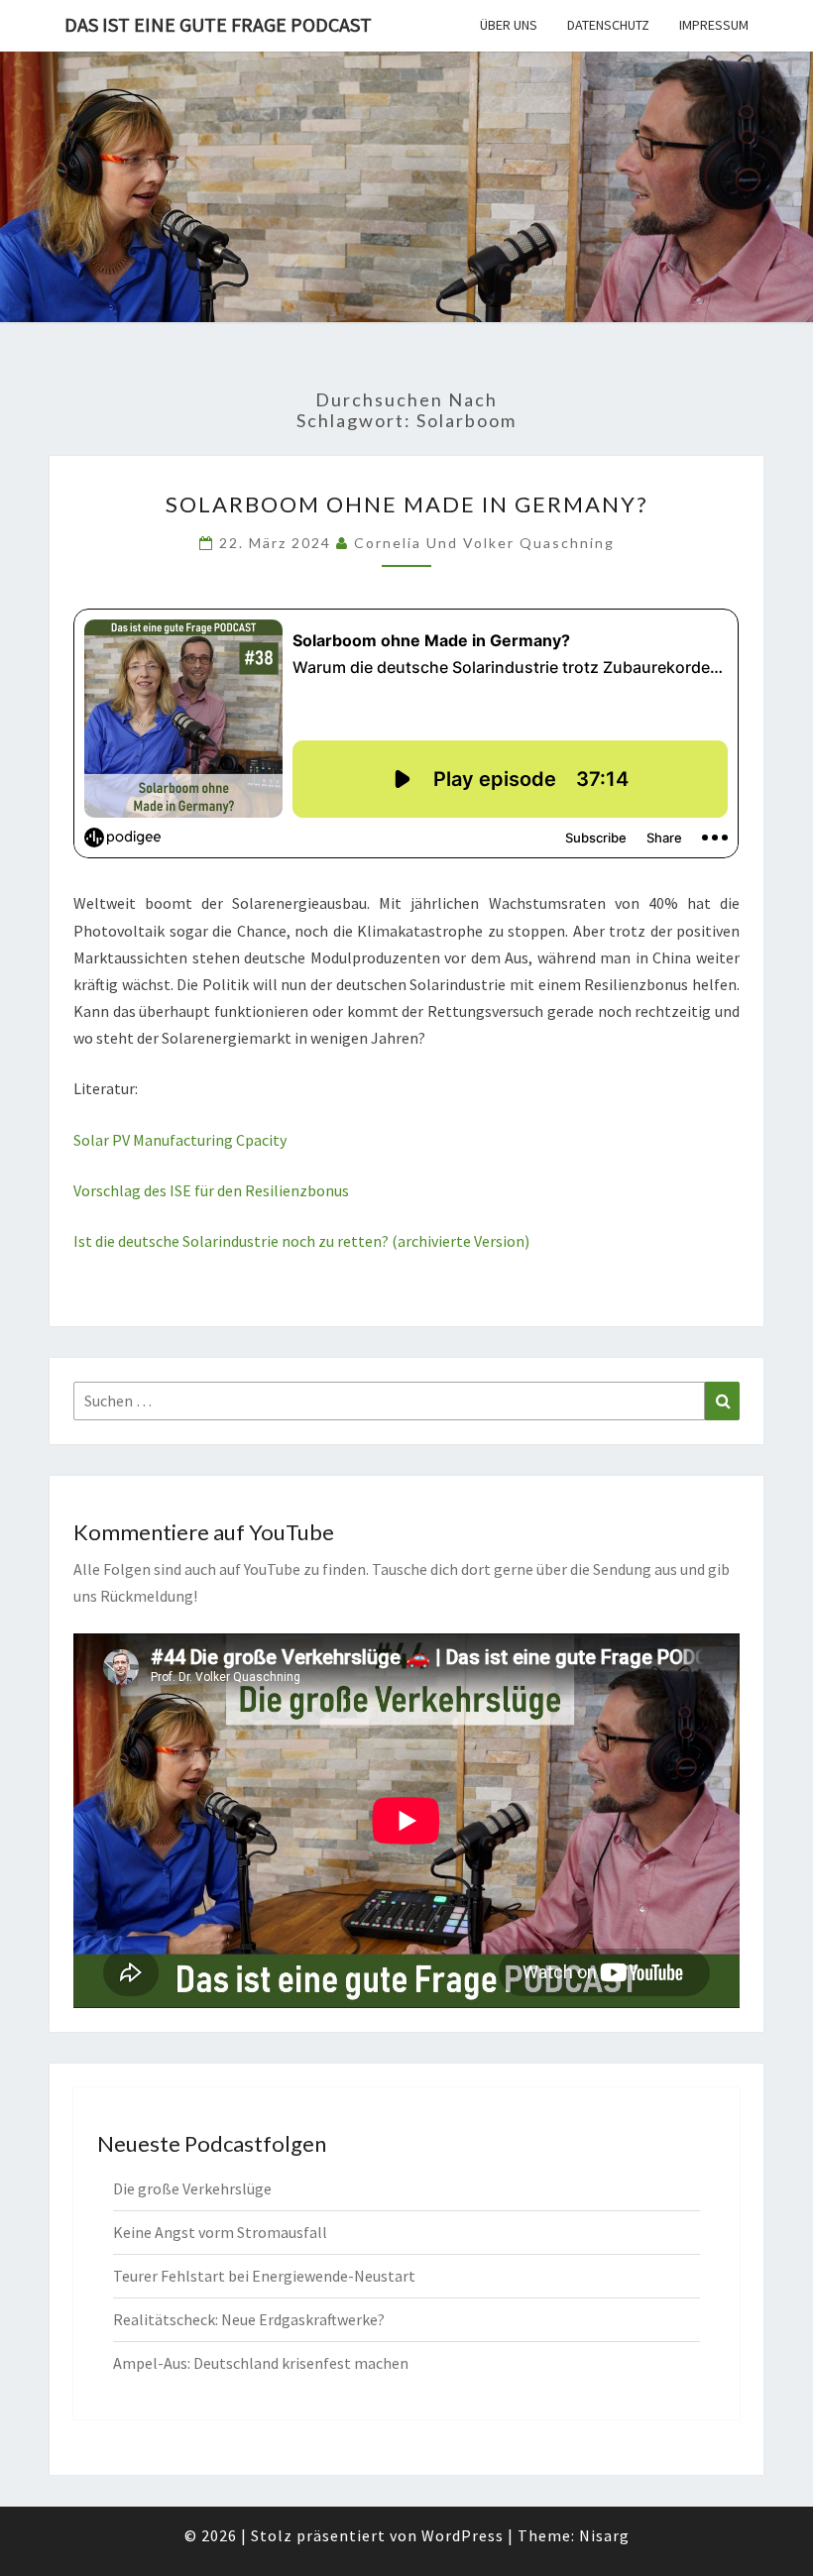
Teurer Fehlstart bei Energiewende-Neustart (264, 2276)
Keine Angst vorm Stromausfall (220, 2232)
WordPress (463, 2535)
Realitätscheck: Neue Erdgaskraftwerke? (249, 2319)
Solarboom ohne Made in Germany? (407, 504)
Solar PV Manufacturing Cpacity (180, 1140)
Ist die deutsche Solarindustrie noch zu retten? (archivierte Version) (301, 1241)
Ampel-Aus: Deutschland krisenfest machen (261, 2363)
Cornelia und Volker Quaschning (484, 543)
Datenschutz (608, 25)
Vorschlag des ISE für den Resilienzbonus (211, 1190)
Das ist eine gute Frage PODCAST (218, 24)
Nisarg (604, 2535)
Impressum (714, 25)
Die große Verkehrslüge (192, 2188)
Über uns (509, 25)
